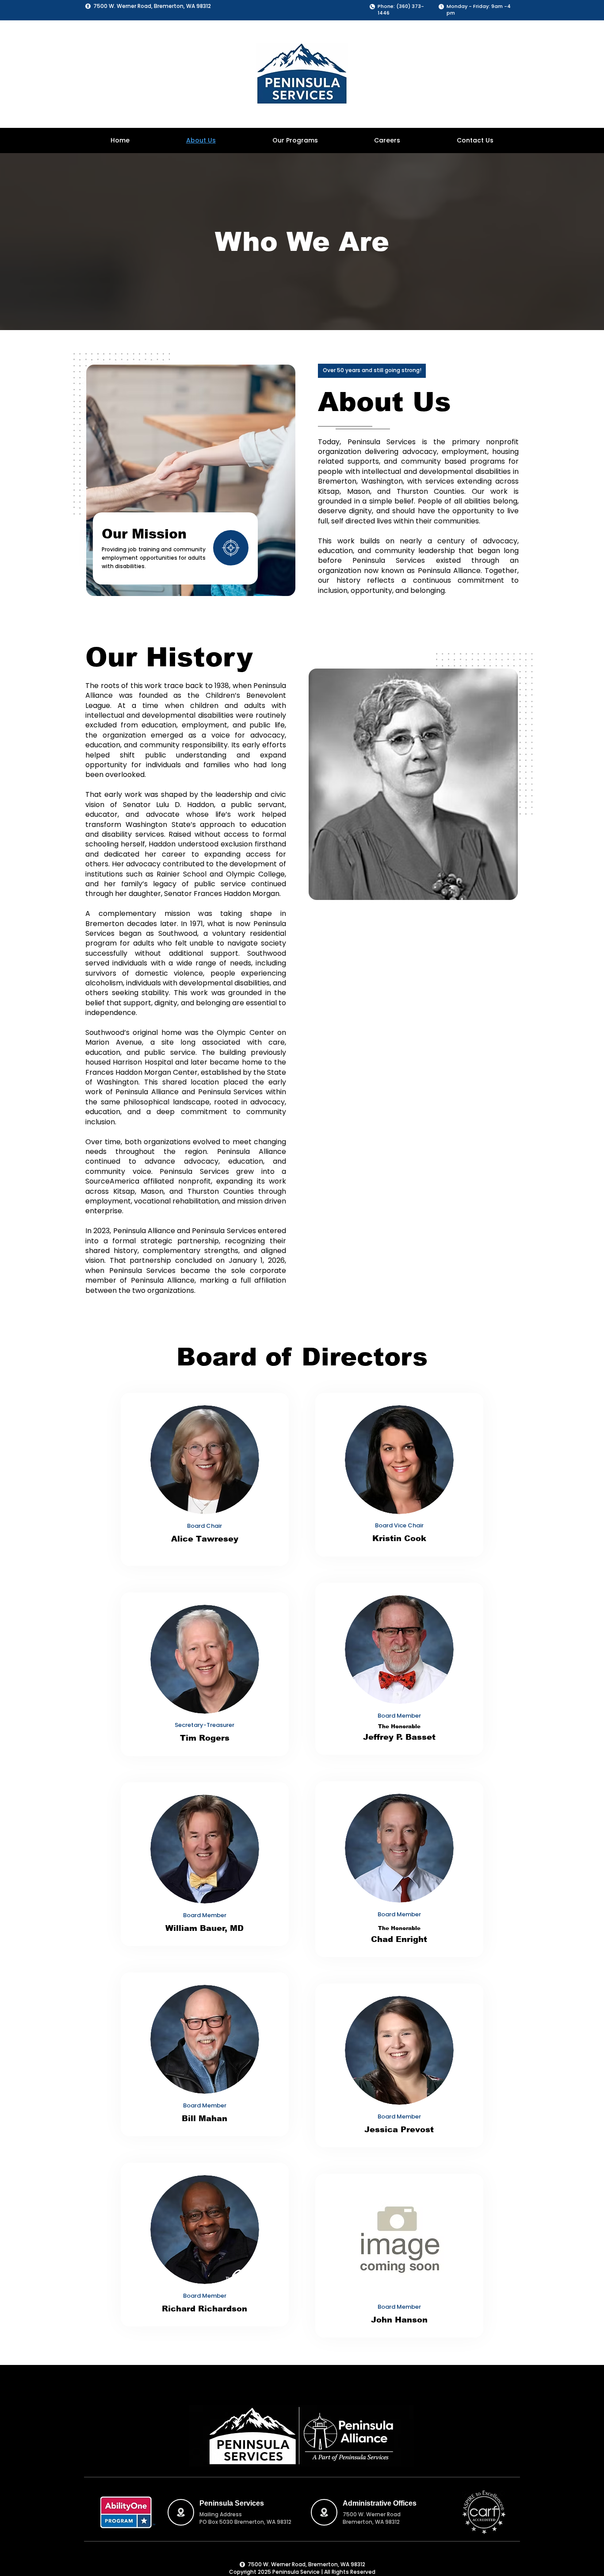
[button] (295, 140)
